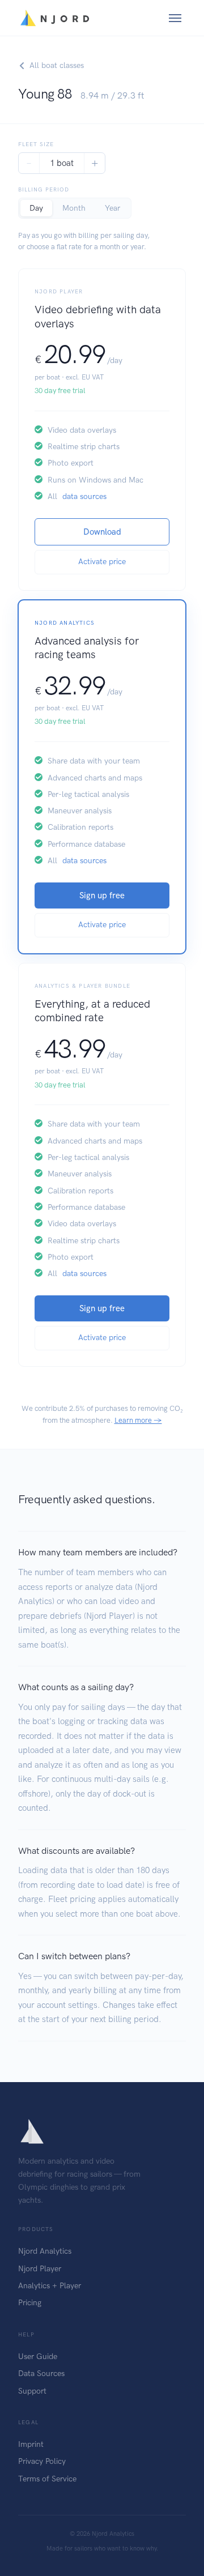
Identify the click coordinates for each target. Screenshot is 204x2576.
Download (102, 532)
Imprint (31, 2444)
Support (32, 2391)
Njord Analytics (45, 2251)
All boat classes (57, 65)
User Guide (38, 2357)
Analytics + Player (50, 2286)
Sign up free (102, 895)
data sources (84, 496)
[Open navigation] (175, 18)
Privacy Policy (42, 2461)
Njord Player (40, 2269)
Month (74, 208)
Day (36, 208)
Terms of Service (47, 2479)
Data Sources (41, 2374)
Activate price (102, 562)
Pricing (30, 2303)
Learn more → (138, 1420)
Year (112, 208)
